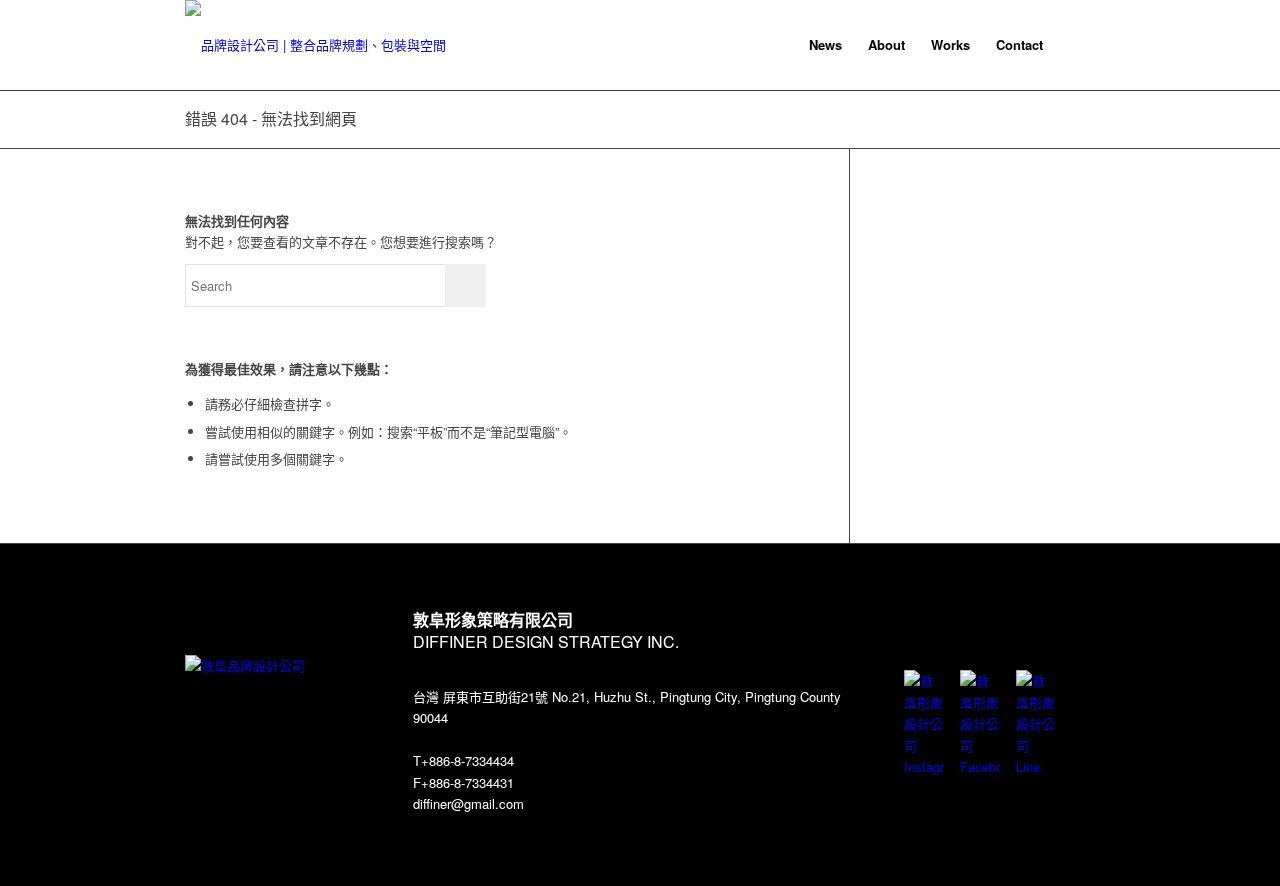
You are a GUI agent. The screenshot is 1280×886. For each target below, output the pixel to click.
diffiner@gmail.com (468, 803)
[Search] (1075, 45)
